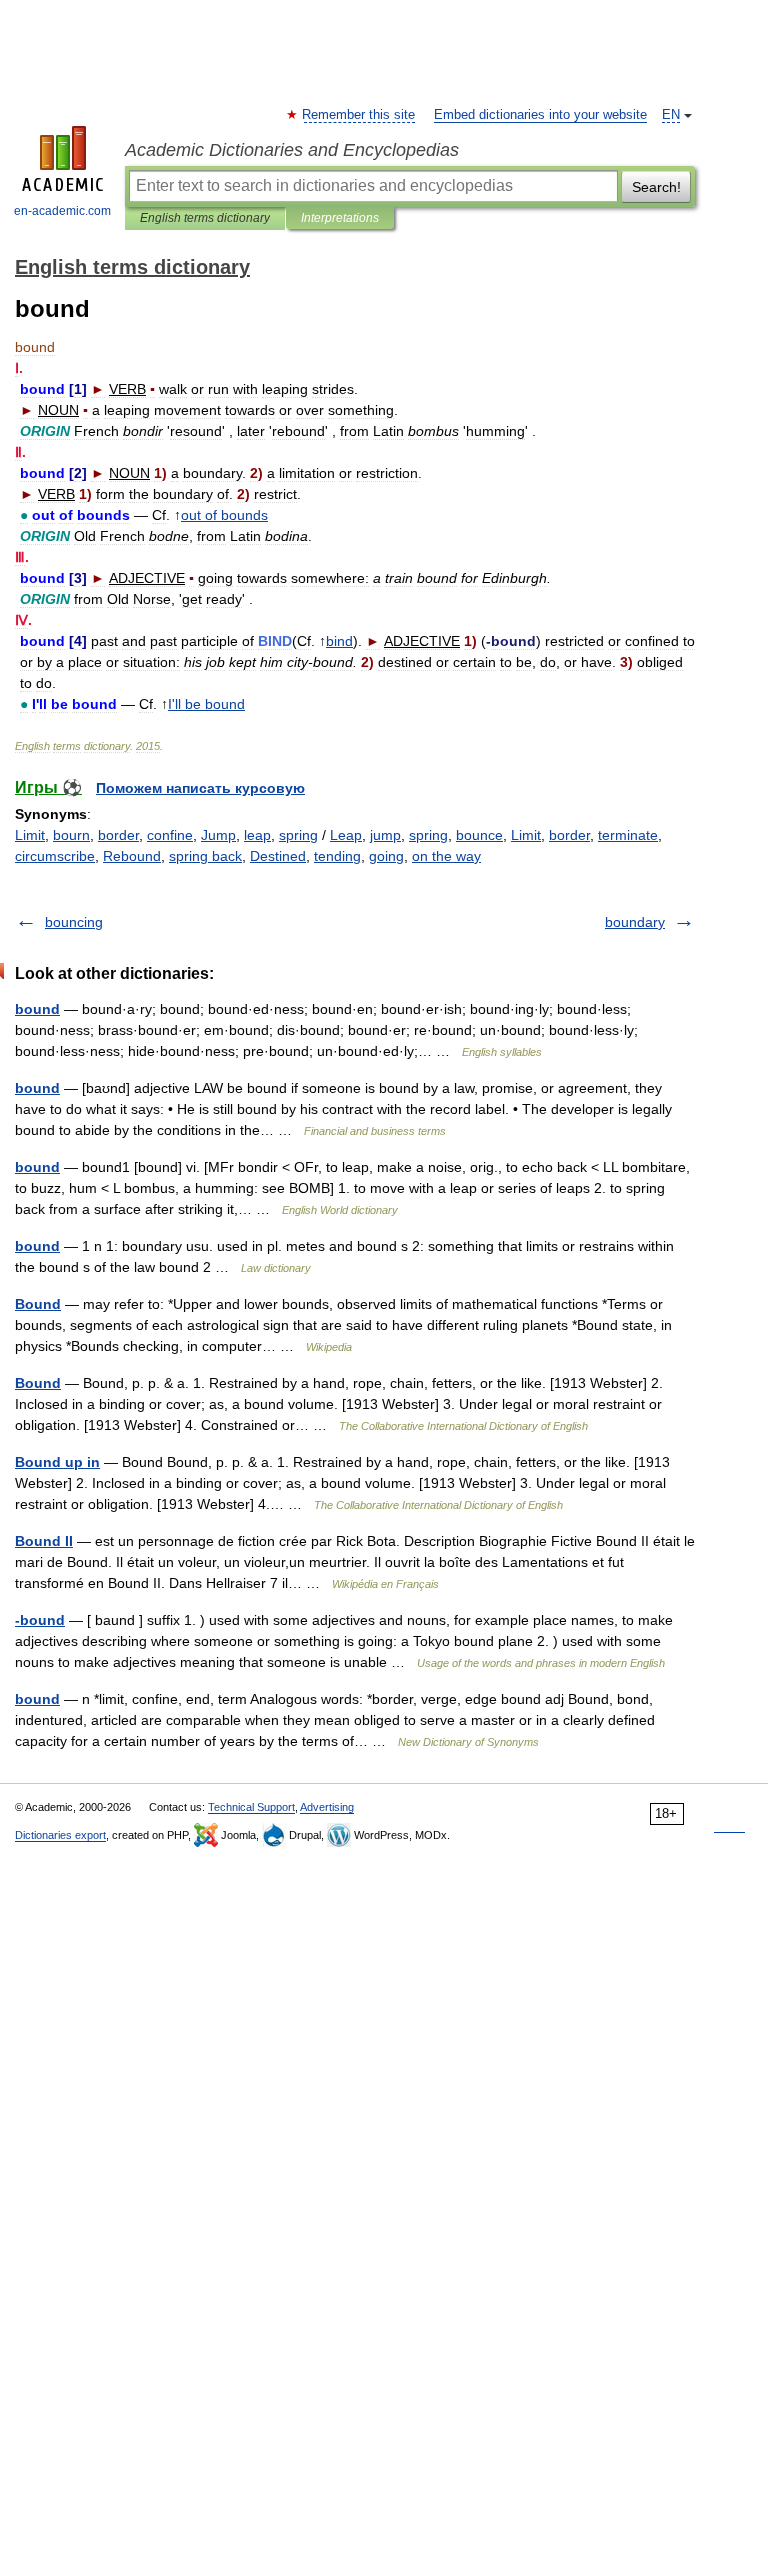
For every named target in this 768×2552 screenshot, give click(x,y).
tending (337, 856)
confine (170, 835)
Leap (346, 835)
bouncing (74, 922)
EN (671, 115)
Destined (278, 856)
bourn (71, 835)
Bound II (44, 1541)
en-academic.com (62, 211)
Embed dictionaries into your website (540, 115)
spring (298, 835)
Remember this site (359, 115)
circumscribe (55, 856)
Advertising (327, 1807)
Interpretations (340, 218)
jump (385, 835)
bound (37, 1009)
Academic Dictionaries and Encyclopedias (292, 150)
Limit (30, 835)
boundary (635, 922)
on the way (446, 856)
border (118, 835)
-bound (40, 1620)
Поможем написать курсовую (200, 788)
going (386, 856)
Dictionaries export (60, 1835)
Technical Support (251, 1807)
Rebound (132, 856)
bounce (479, 835)
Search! (656, 187)
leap (257, 835)
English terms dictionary (205, 218)
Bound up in (57, 1462)
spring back (205, 856)
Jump (218, 835)
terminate (628, 835)
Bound (38, 1304)
